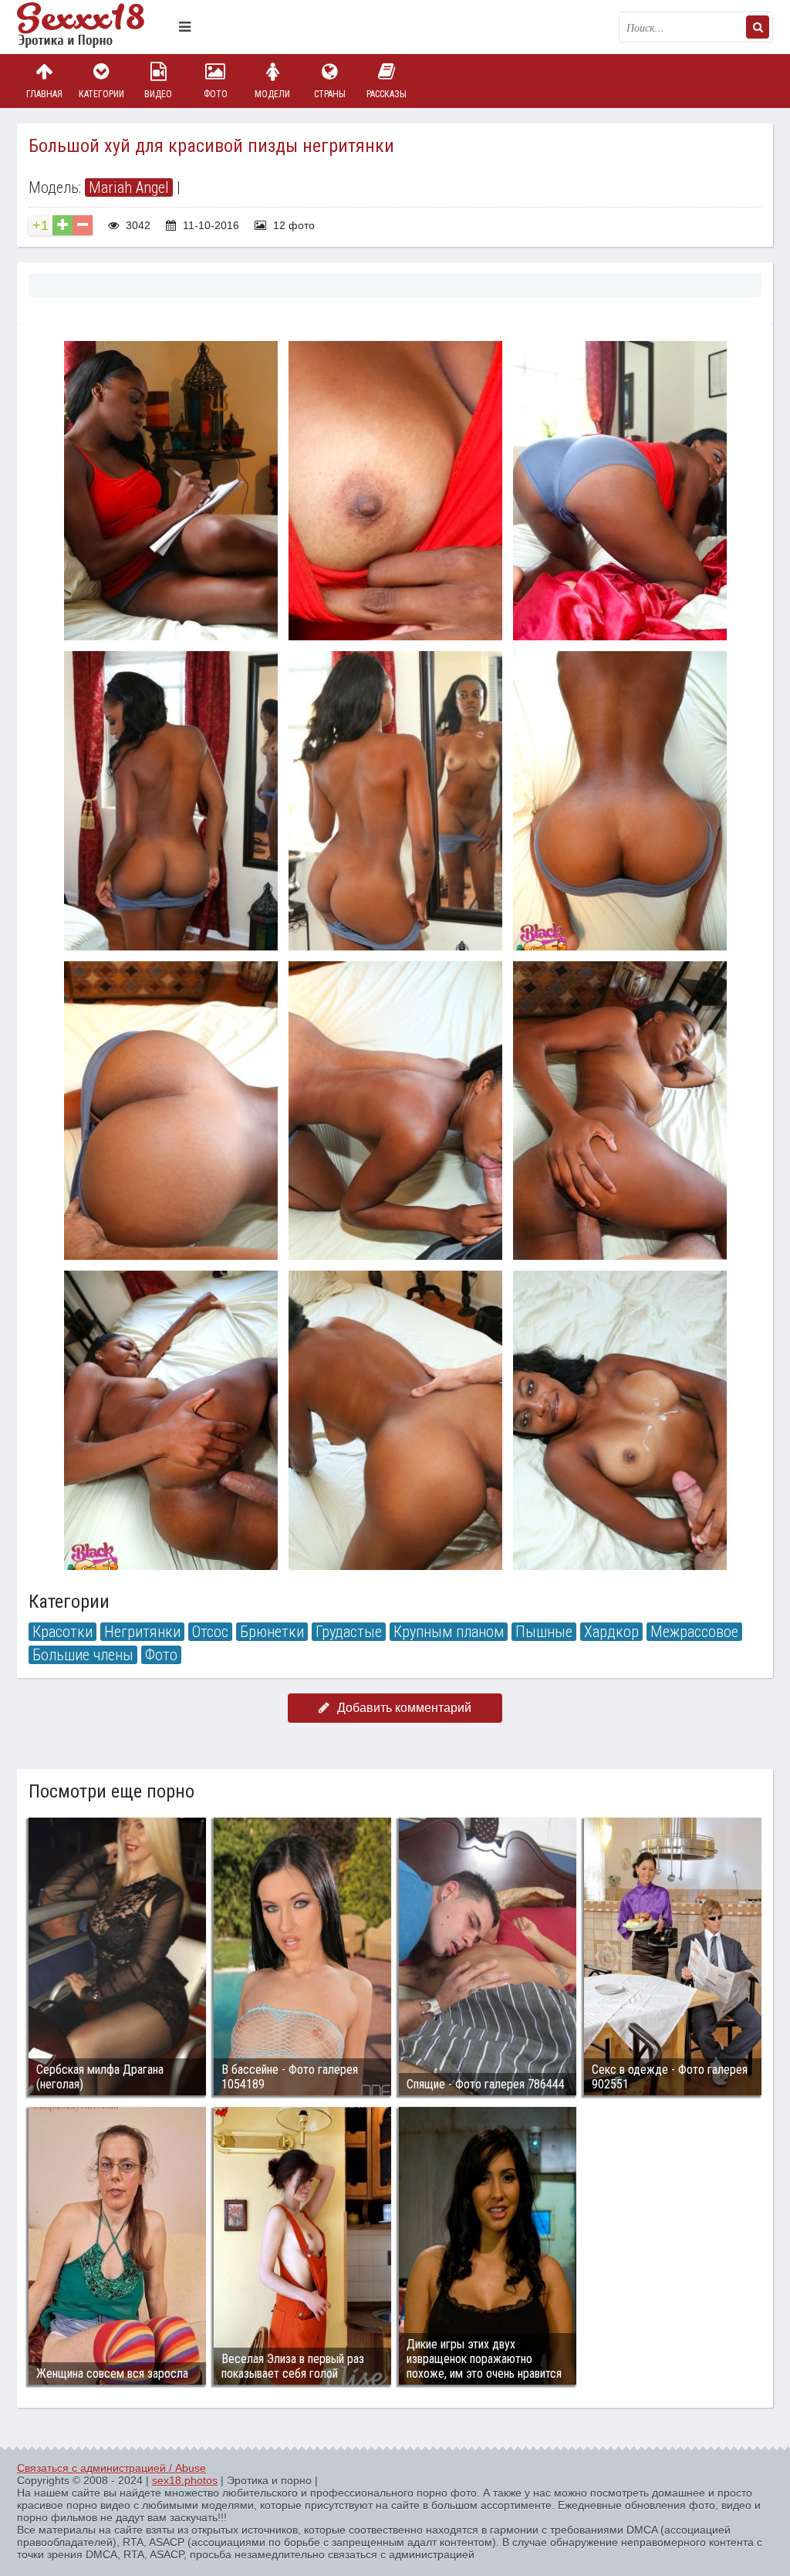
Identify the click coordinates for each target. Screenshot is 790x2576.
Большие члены (83, 1655)
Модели (272, 94)
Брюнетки (272, 1632)
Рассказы (387, 94)
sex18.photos (185, 2480)
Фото (216, 94)
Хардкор (611, 1632)
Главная (44, 94)
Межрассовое (694, 1632)
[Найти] (758, 27)
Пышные (544, 1632)
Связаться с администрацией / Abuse (111, 2468)
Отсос (210, 1632)
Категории (101, 94)
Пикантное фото (94, 27)
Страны (330, 94)
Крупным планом (449, 1632)
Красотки (62, 1632)
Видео (158, 94)
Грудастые (349, 1632)
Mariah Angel (129, 187)
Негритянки (142, 1632)
